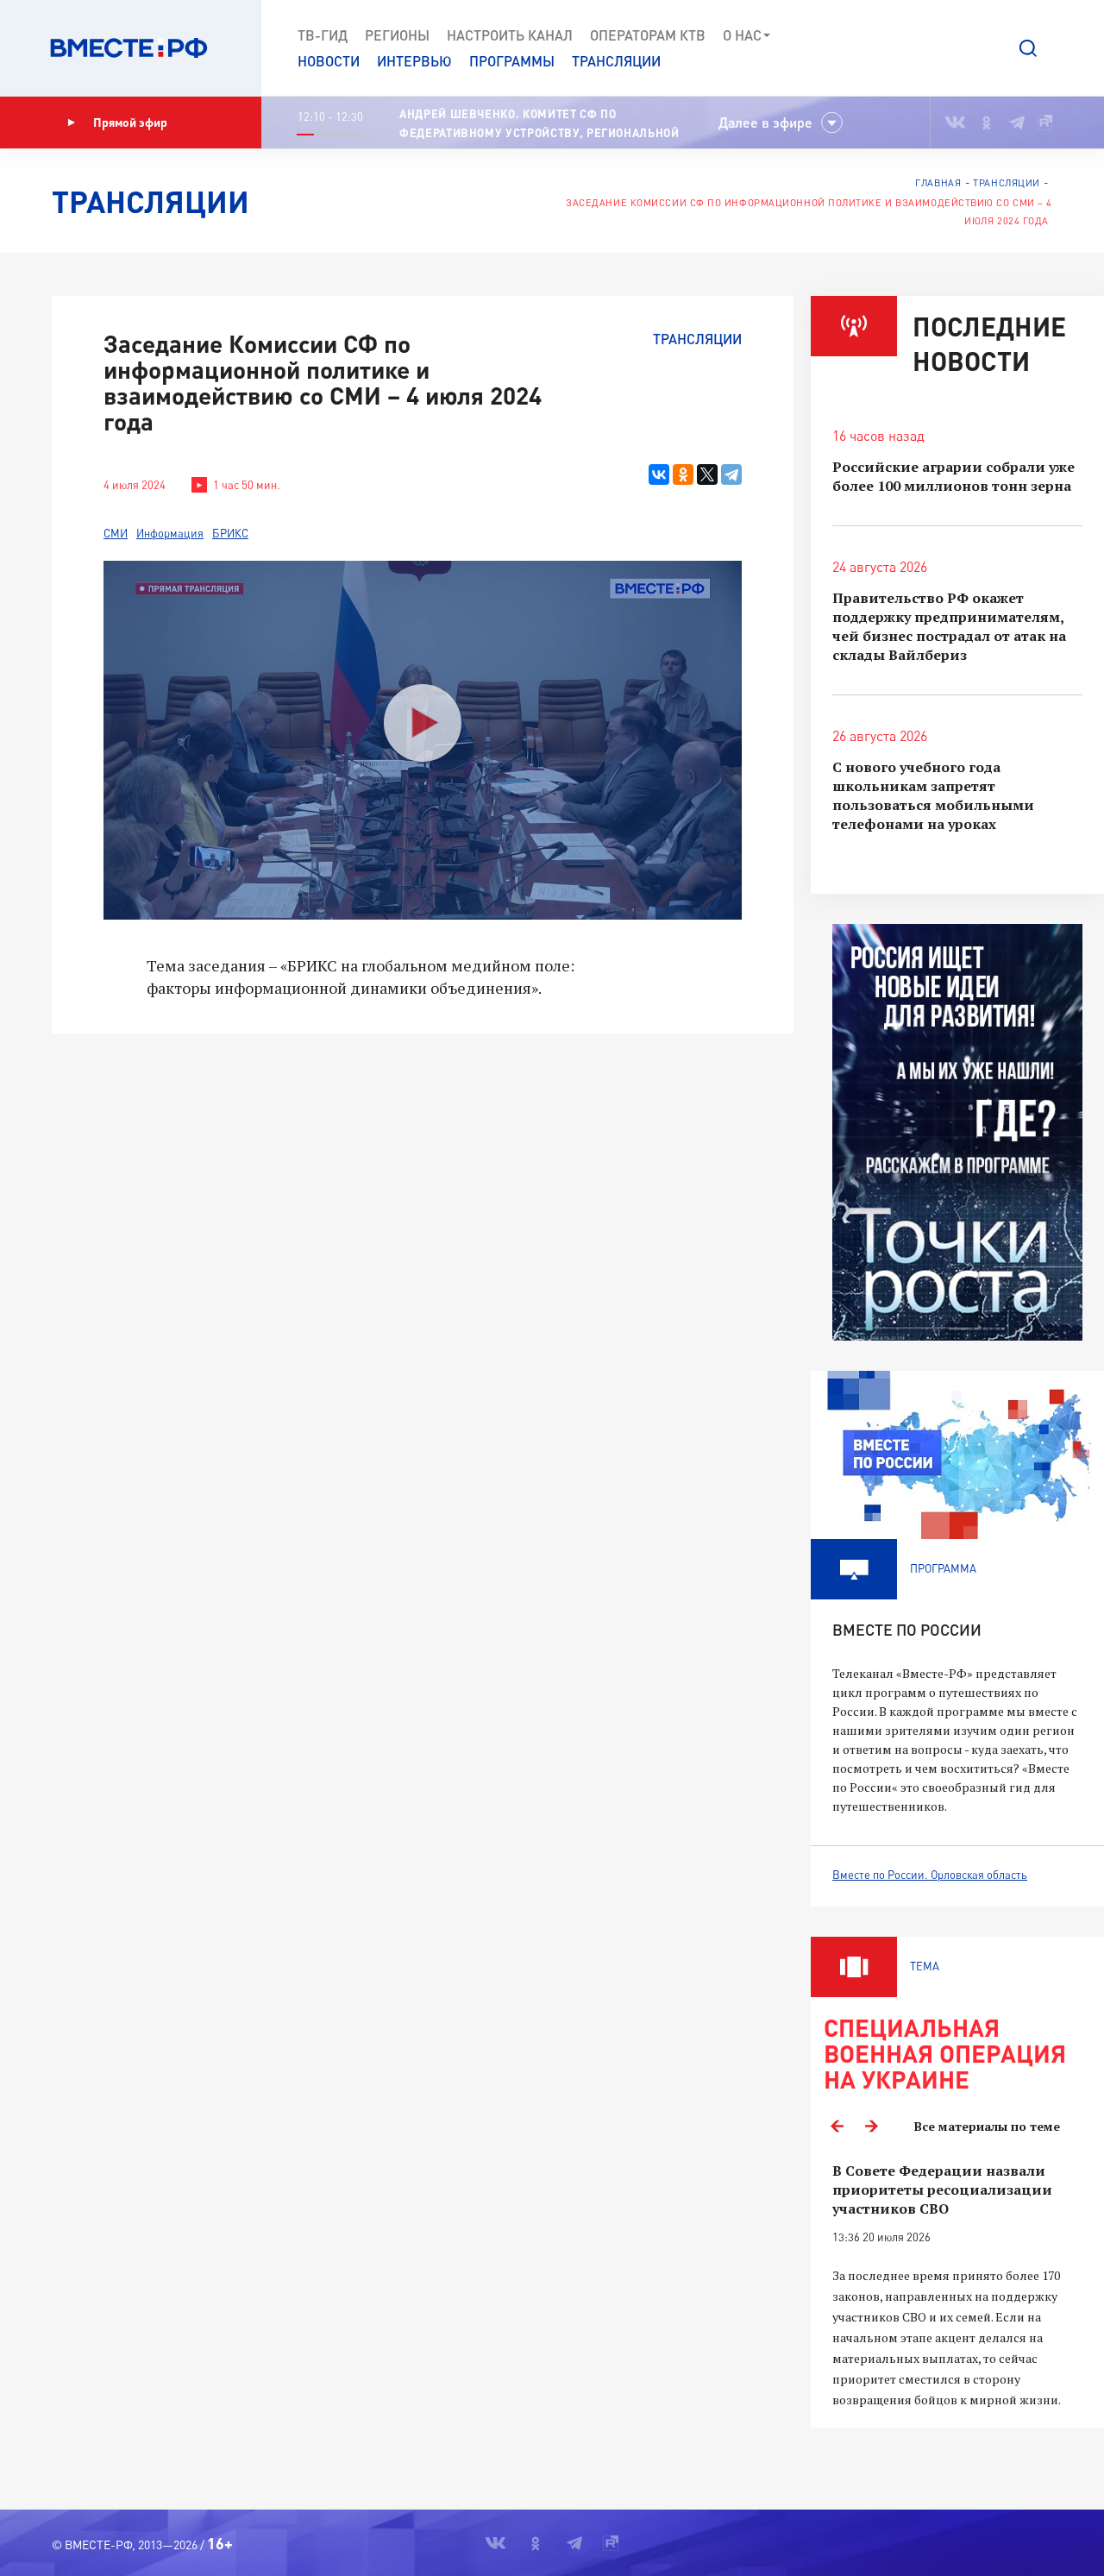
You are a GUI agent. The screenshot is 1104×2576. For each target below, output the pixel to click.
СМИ (116, 533)
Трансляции (616, 61)
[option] (957, 2286)
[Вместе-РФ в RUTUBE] (1044, 123)
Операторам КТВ (648, 35)
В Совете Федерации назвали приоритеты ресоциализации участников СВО (942, 2190)
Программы (512, 61)
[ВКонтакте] (659, 474)
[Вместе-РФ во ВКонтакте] (955, 123)
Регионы (397, 35)
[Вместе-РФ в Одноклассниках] (987, 123)
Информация (170, 533)
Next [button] (871, 2127)
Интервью (414, 61)
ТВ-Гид (323, 35)
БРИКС (230, 533)
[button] (1028, 48)
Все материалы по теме (987, 2126)
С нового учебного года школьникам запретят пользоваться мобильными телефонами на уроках (933, 795)
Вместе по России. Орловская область (930, 1875)
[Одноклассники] (683, 474)
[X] (707, 474)
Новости (329, 61)
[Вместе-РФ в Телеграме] (1017, 123)
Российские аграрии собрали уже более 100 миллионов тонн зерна (953, 476)
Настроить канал (510, 35)
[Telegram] (731, 474)
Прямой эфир (130, 122)
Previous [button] (837, 2127)
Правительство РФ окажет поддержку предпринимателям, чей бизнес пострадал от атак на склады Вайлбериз (949, 626)
